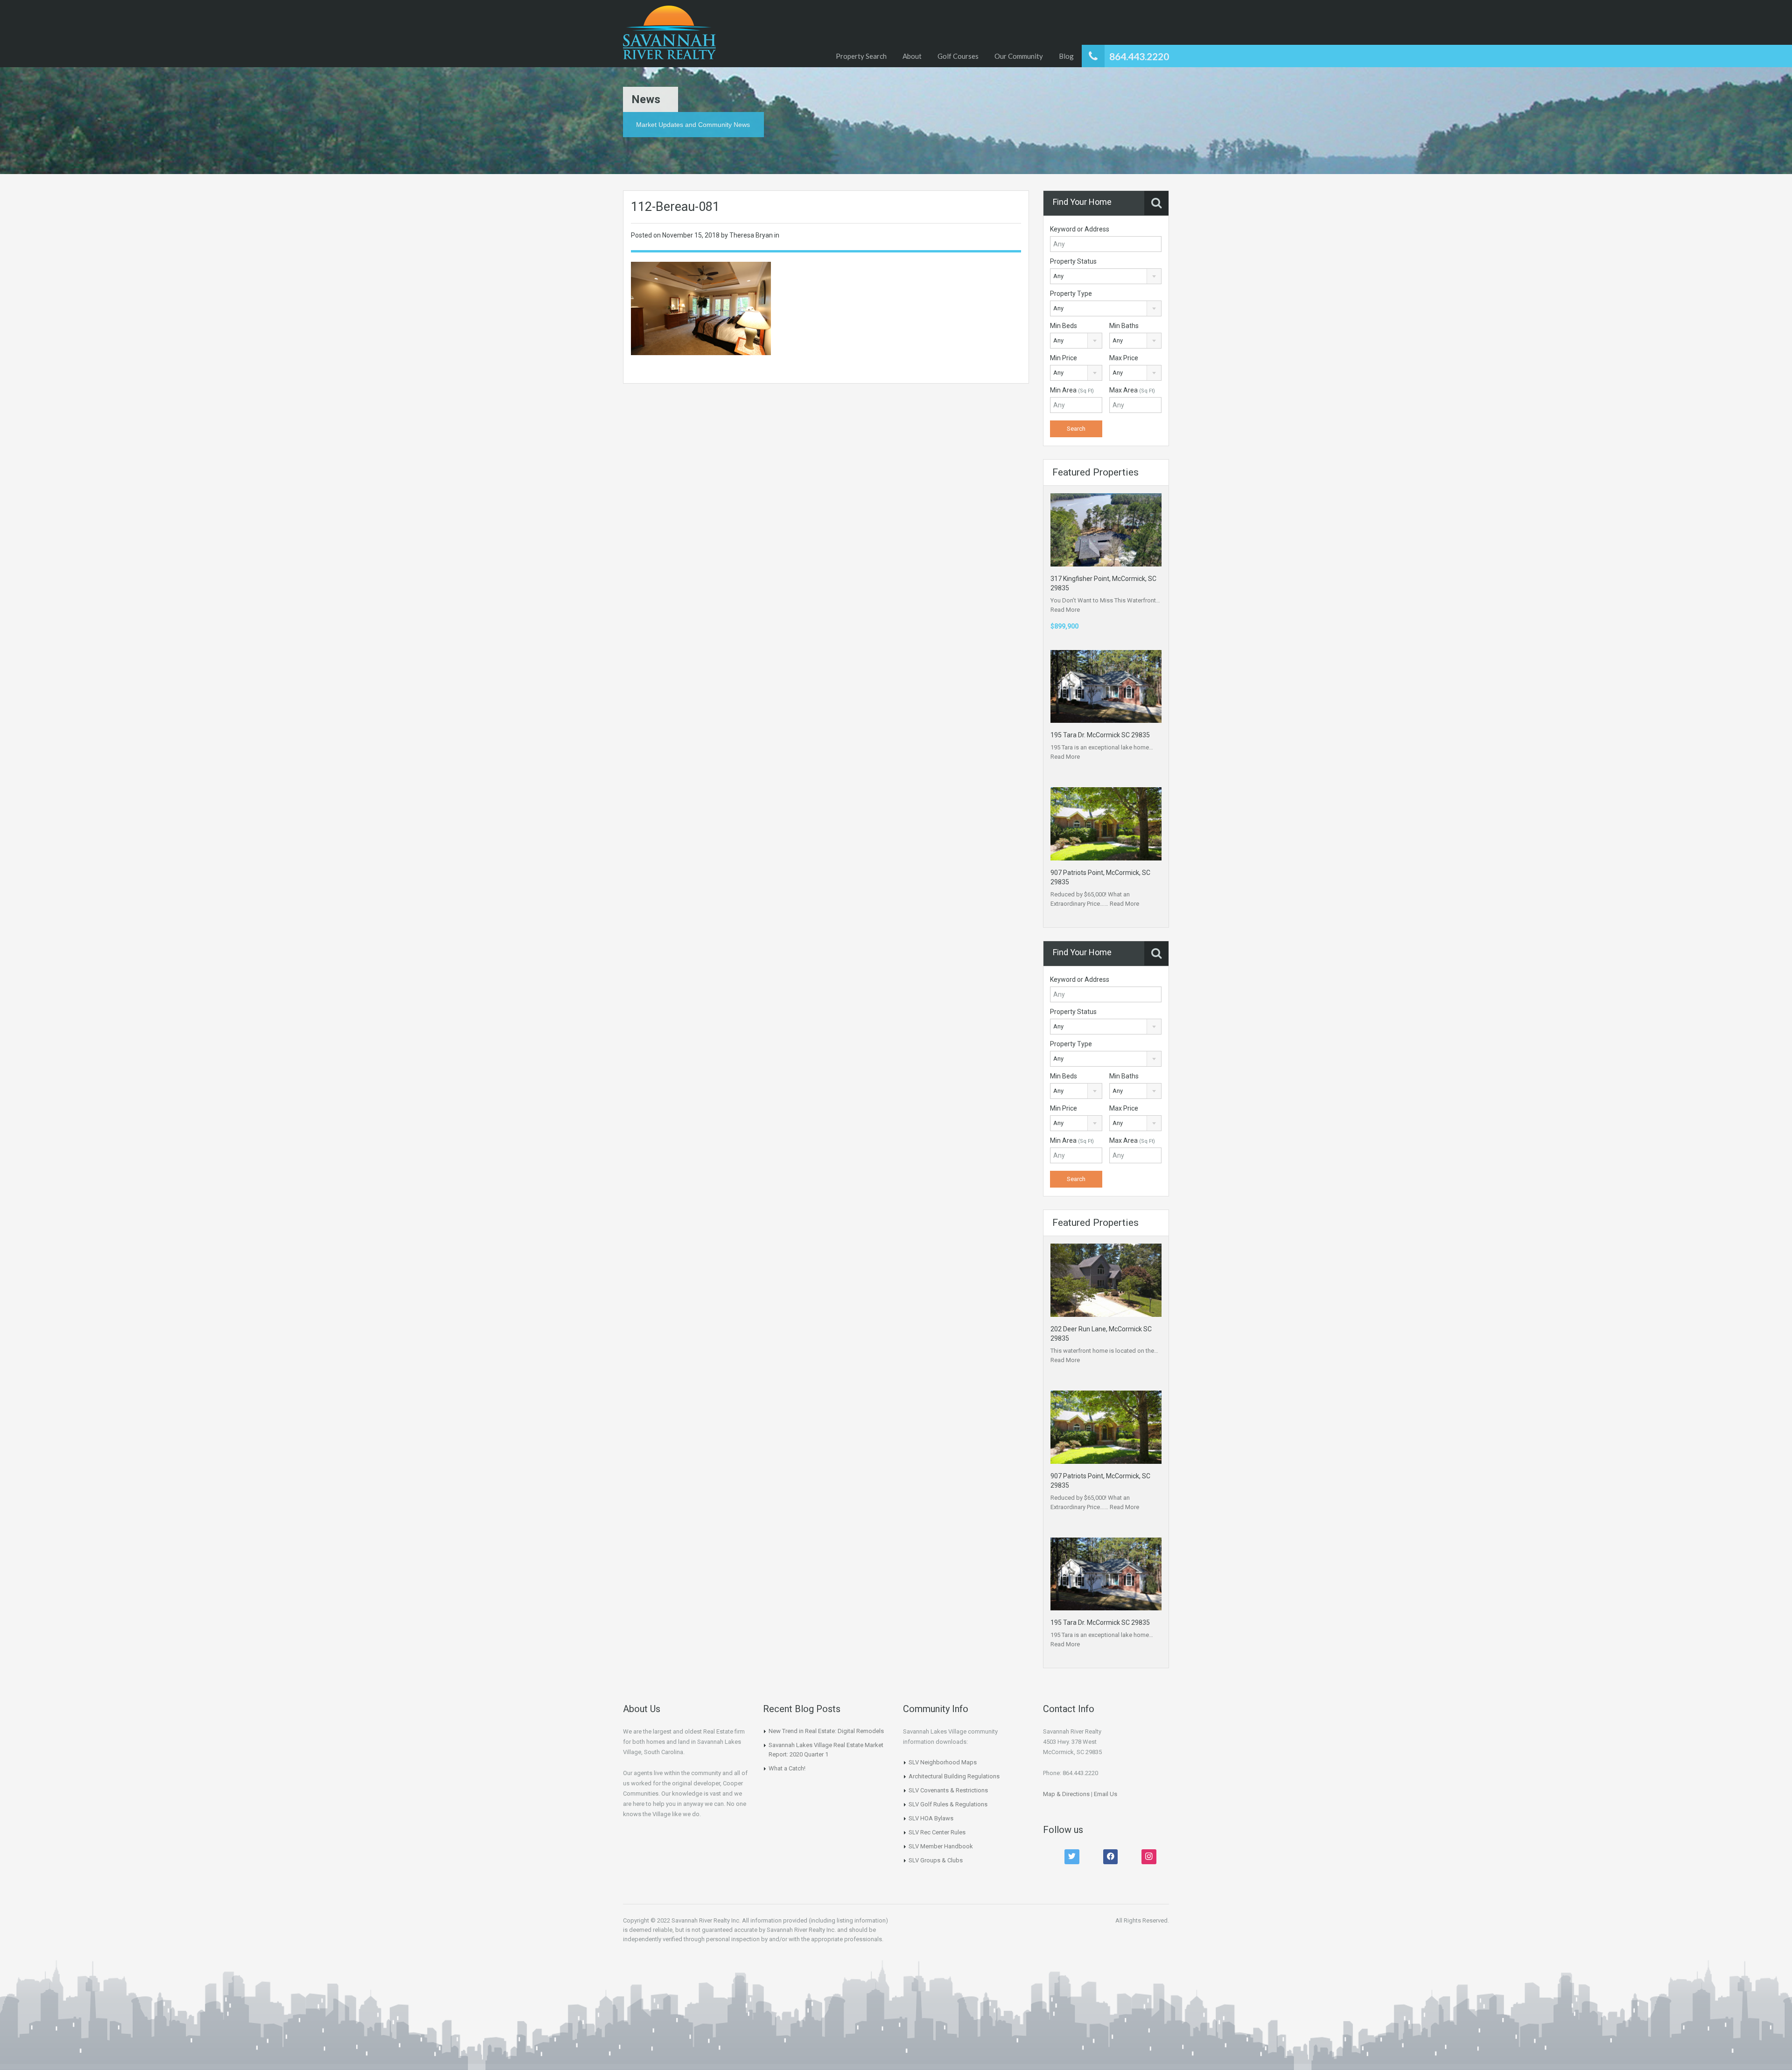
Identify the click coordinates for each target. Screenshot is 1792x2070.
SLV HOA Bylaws (931, 1818)
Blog (1066, 56)
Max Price (1124, 358)
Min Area (1072, 390)
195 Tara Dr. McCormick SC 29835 (1100, 735)
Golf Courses (958, 56)
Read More (1065, 610)
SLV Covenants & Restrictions (948, 1790)
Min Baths (1124, 326)
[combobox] (1106, 276)
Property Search (861, 56)
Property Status (1073, 261)
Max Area (1132, 390)
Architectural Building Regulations (954, 1776)
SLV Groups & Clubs (936, 1860)
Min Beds (1064, 326)
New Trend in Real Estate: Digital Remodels (826, 1731)
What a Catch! (787, 1768)
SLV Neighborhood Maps (943, 1762)
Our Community (1019, 56)
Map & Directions (1066, 1794)
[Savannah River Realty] (669, 34)
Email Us (1106, 1794)
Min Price (1064, 358)
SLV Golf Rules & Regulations (948, 1804)
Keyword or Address (1080, 229)
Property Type (1071, 294)
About (912, 56)
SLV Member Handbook (941, 1846)
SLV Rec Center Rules (937, 1832)
